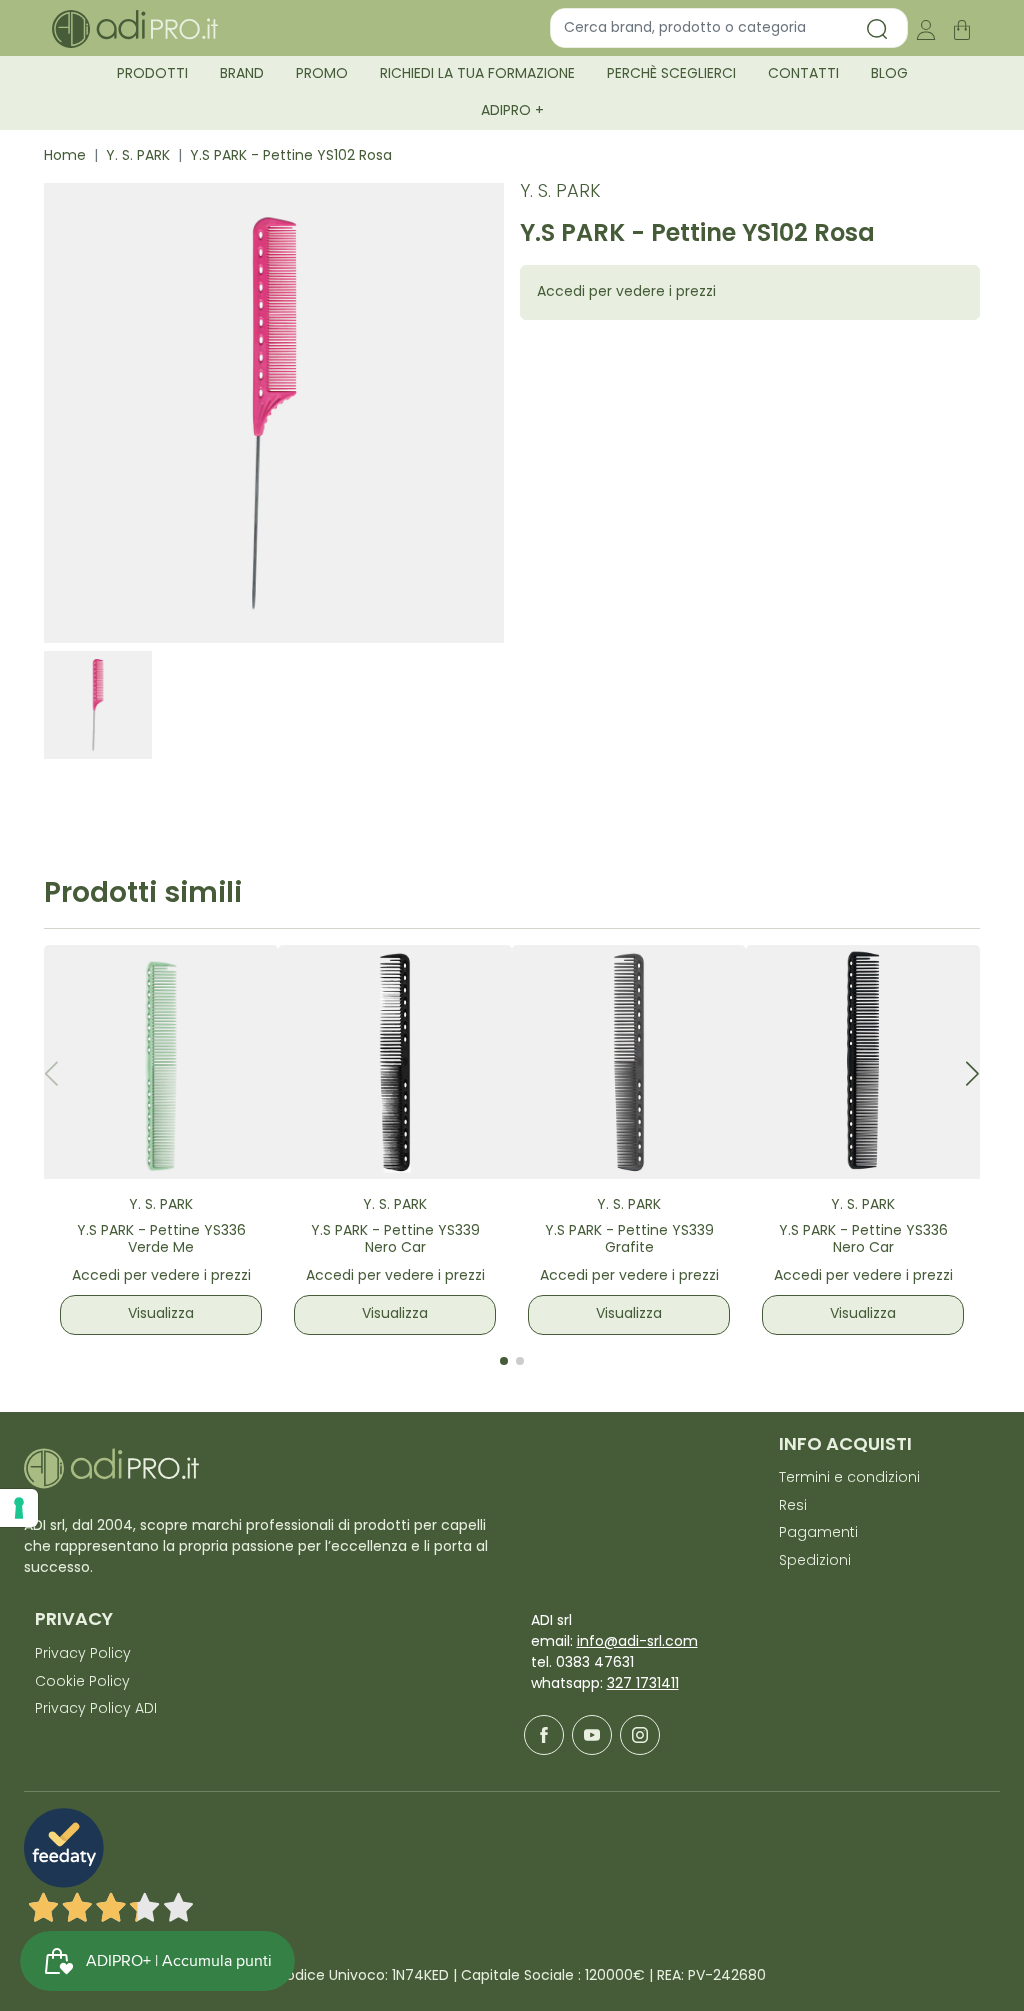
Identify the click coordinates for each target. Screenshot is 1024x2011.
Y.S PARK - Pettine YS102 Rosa (291, 156)
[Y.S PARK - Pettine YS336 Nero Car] (863, 1062)
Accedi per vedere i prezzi (626, 292)
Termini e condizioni (849, 1478)
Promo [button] (322, 74)
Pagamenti (818, 1533)
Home (65, 156)
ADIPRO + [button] (512, 111)
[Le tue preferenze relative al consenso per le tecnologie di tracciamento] (19, 1508)
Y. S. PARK (138, 156)
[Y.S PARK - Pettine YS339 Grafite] (629, 1062)
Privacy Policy (83, 1654)
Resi (793, 1506)
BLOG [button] (889, 74)
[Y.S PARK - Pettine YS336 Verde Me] (161, 1062)
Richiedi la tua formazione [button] (477, 74)
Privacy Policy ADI (96, 1709)
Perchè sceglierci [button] (671, 74)
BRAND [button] (242, 74)
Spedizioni (815, 1561)
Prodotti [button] (152, 74)
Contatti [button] (803, 74)
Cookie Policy (82, 1682)
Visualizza (161, 1314)
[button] (972, 1073)
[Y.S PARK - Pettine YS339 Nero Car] (395, 1062)
